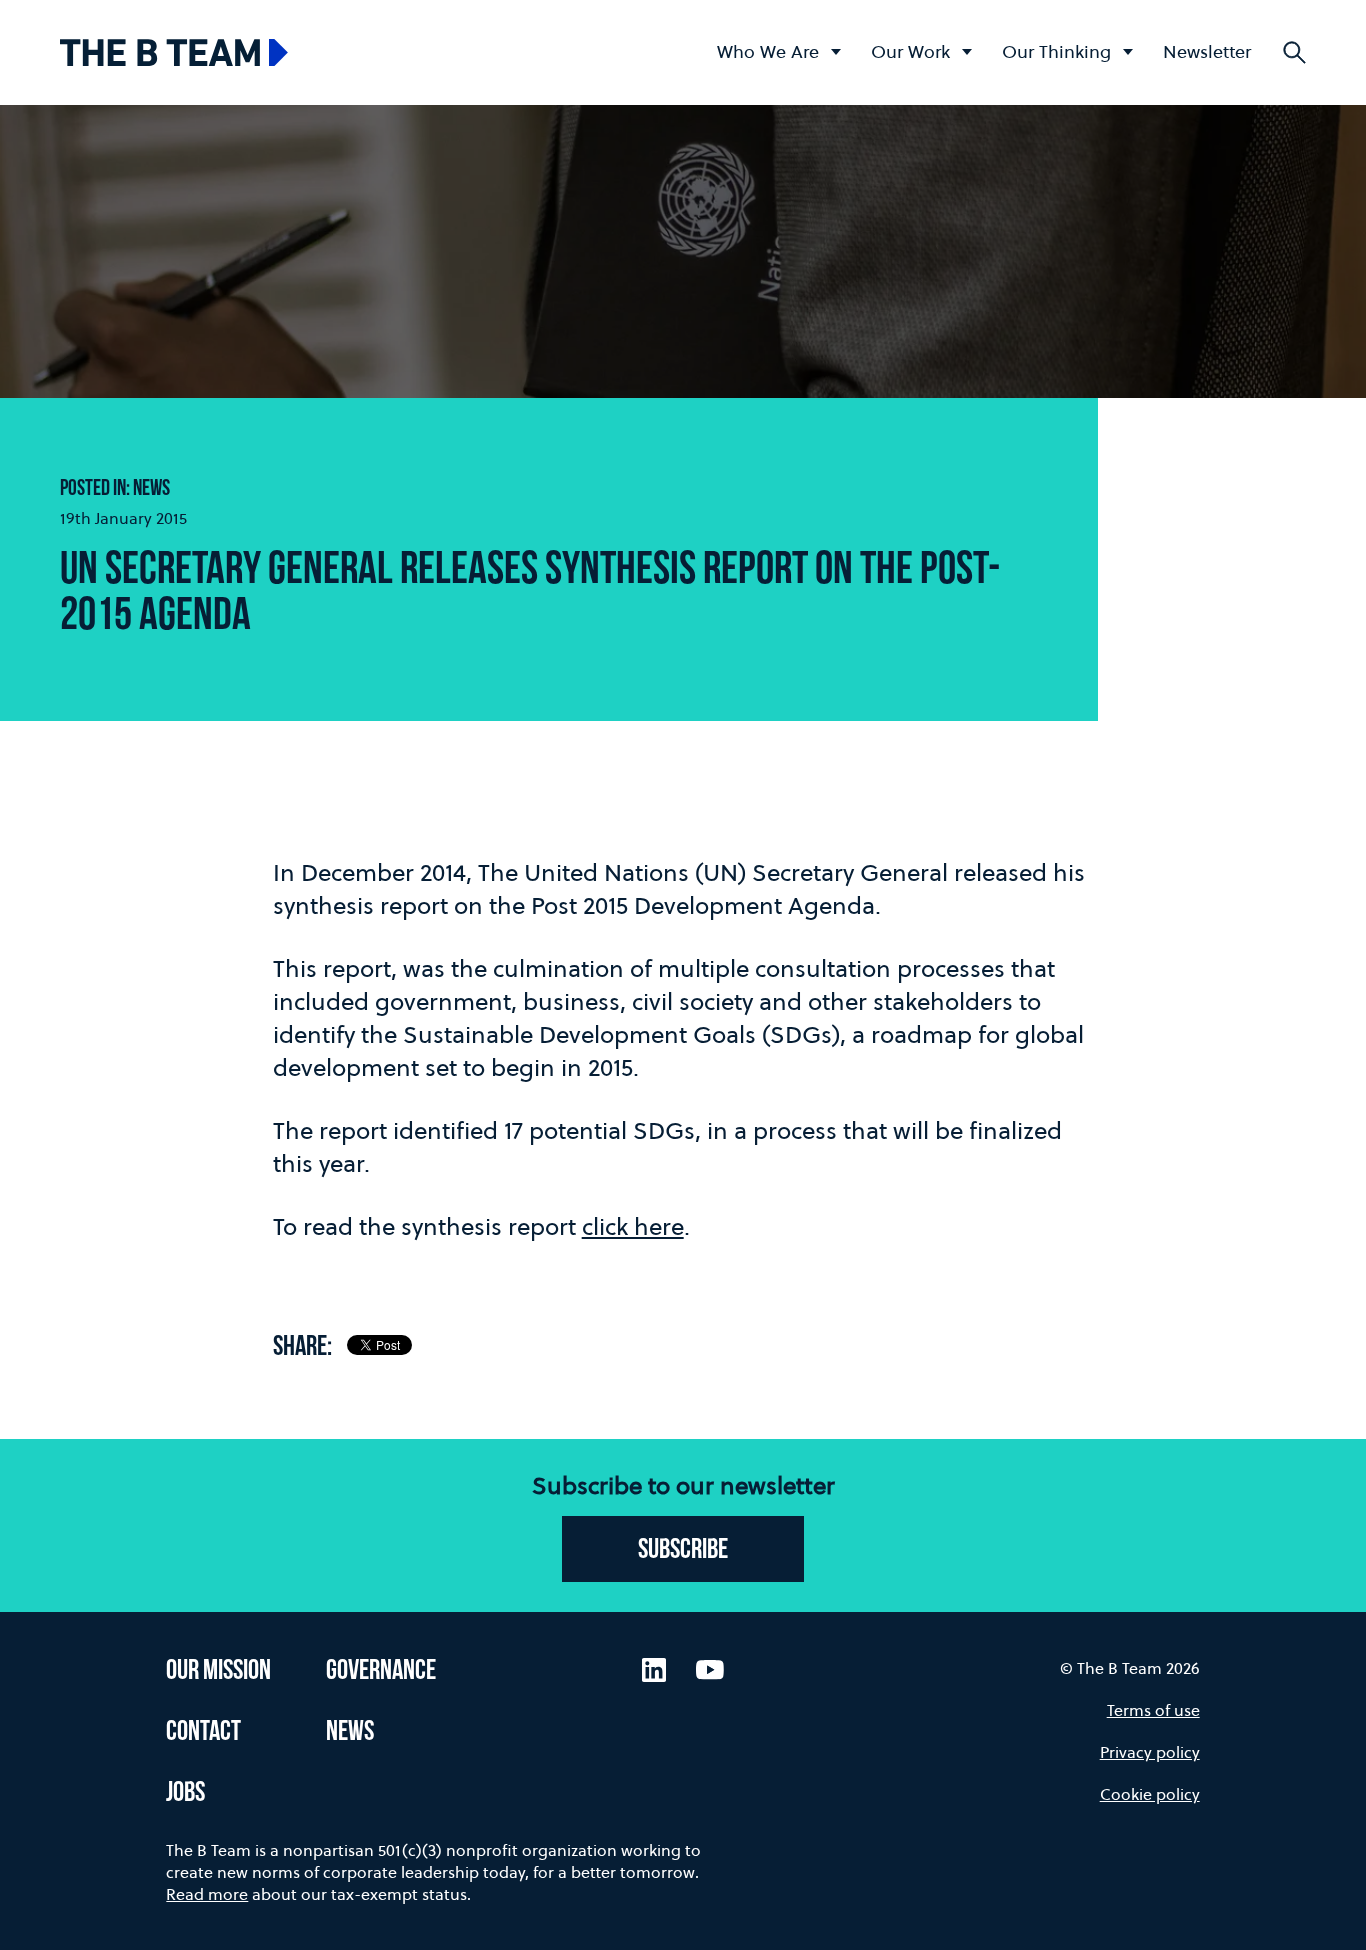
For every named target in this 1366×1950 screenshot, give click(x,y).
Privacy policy (1150, 1752)
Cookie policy (1150, 1794)
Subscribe (683, 1551)
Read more (207, 1894)
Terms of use (1153, 1710)
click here (633, 1226)
